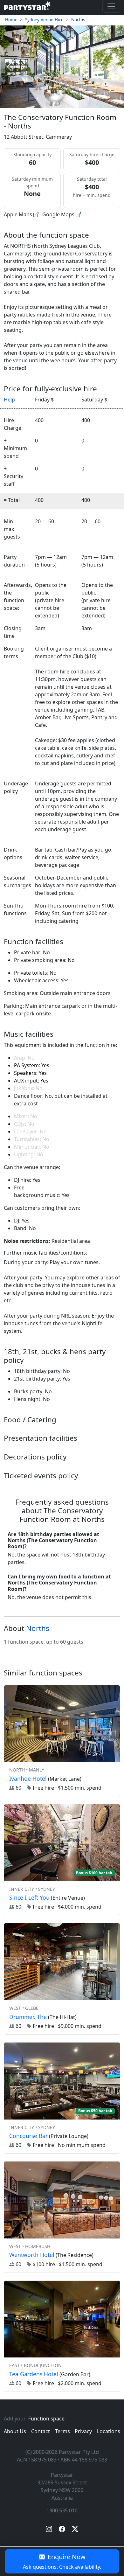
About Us (15, 2431)
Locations (109, 2431)
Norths (78, 20)
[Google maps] (78, 214)
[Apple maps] (36, 214)
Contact (41, 2431)
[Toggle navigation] (111, 6)
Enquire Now (62, 2561)
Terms (62, 2431)
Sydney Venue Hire (44, 20)
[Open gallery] (62, 67)
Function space (46, 2419)
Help (9, 400)
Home (11, 20)
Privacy (83, 2431)
